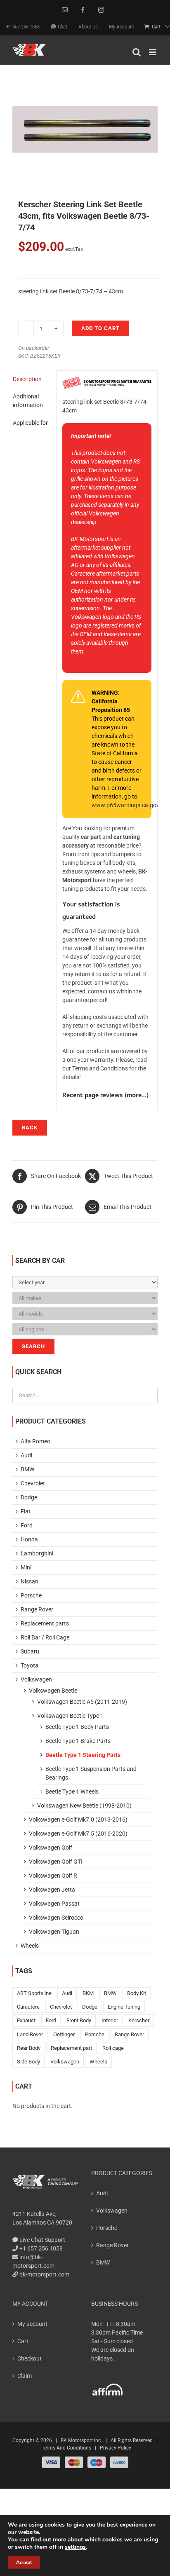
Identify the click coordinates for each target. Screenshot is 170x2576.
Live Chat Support (42, 2240)
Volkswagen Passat (54, 1904)
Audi (26, 1455)
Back (30, 1128)
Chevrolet (33, 1483)
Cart (23, 2341)
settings (75, 2547)
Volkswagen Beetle (53, 1691)
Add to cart (100, 328)
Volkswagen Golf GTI (56, 1862)
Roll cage (113, 2048)
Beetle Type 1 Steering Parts (83, 1755)
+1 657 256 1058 (40, 2248)
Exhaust (26, 2020)
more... (137, 1096)
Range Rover (37, 1609)
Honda (29, 1539)
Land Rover (30, 2034)
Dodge (29, 1497)
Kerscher (139, 2020)
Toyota (30, 1665)
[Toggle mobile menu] (153, 52)
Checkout (30, 2358)
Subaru (30, 1651)
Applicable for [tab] (30, 423)
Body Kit (137, 1993)
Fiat (26, 1511)
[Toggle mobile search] (137, 52)
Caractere (28, 2007)
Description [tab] (27, 379)
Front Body (79, 2020)
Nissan (30, 1581)
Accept (24, 2562)
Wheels (30, 1946)
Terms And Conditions (66, 2448)
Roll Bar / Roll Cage (45, 1637)
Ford (27, 1525)
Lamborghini (37, 1553)
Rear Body (29, 2048)
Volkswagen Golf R (53, 1876)
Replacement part (71, 2048)
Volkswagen (36, 1679)
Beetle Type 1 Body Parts (77, 1727)
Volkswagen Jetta (52, 1890)
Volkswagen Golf (51, 1848)
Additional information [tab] (28, 401)
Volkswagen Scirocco (56, 1918)
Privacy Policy (116, 2448)
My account (32, 2324)
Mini (26, 1567)
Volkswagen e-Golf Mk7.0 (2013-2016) (78, 1820)
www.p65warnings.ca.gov (125, 805)
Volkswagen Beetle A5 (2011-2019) (82, 1702)
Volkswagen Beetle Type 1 (70, 1716)
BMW (27, 1469)
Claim (25, 2376)
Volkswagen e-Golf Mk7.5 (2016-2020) (78, 1834)
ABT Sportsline (34, 1993)
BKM (88, 1993)
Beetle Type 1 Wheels (72, 1791)
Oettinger (64, 2034)
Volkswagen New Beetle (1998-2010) (84, 1806)
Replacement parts (45, 1623)
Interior (110, 2020)
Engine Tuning (124, 2007)
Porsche (31, 1595)
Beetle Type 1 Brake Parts (78, 1741)
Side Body (28, 2062)
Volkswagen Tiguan (54, 1932)
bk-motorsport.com (44, 2274)
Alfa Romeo (35, 1441)
